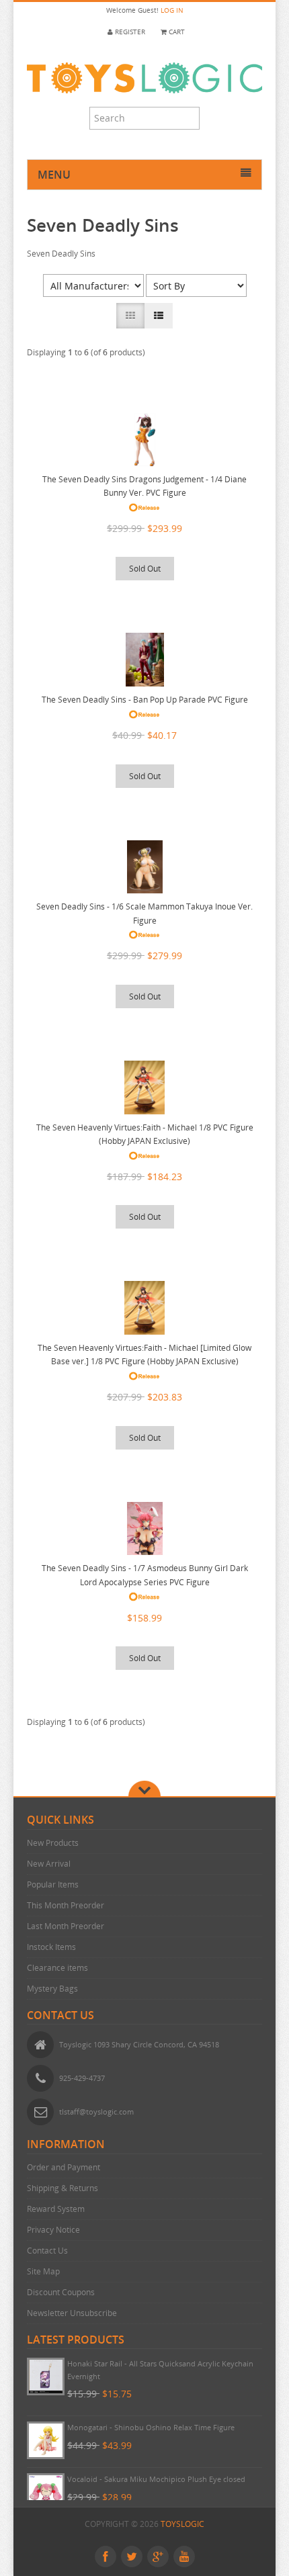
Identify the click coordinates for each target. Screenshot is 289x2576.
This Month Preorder (66, 1905)
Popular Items (53, 1884)
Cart (176, 32)
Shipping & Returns (63, 2188)
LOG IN (172, 10)
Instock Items (51, 1947)
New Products (53, 1843)
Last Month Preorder (66, 1926)
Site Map (43, 2271)
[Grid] (130, 316)
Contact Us (47, 2251)
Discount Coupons (61, 2292)
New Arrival (49, 1864)
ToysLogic (182, 2524)
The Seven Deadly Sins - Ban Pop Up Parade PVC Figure (145, 700)
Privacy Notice (53, 2230)
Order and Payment (64, 2167)
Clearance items (57, 1968)
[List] (159, 316)
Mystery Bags (52, 1989)
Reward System (56, 2209)
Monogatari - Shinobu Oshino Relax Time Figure (151, 2427)
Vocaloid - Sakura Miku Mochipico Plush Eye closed (156, 2479)
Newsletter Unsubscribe (72, 2313)
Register (129, 32)
